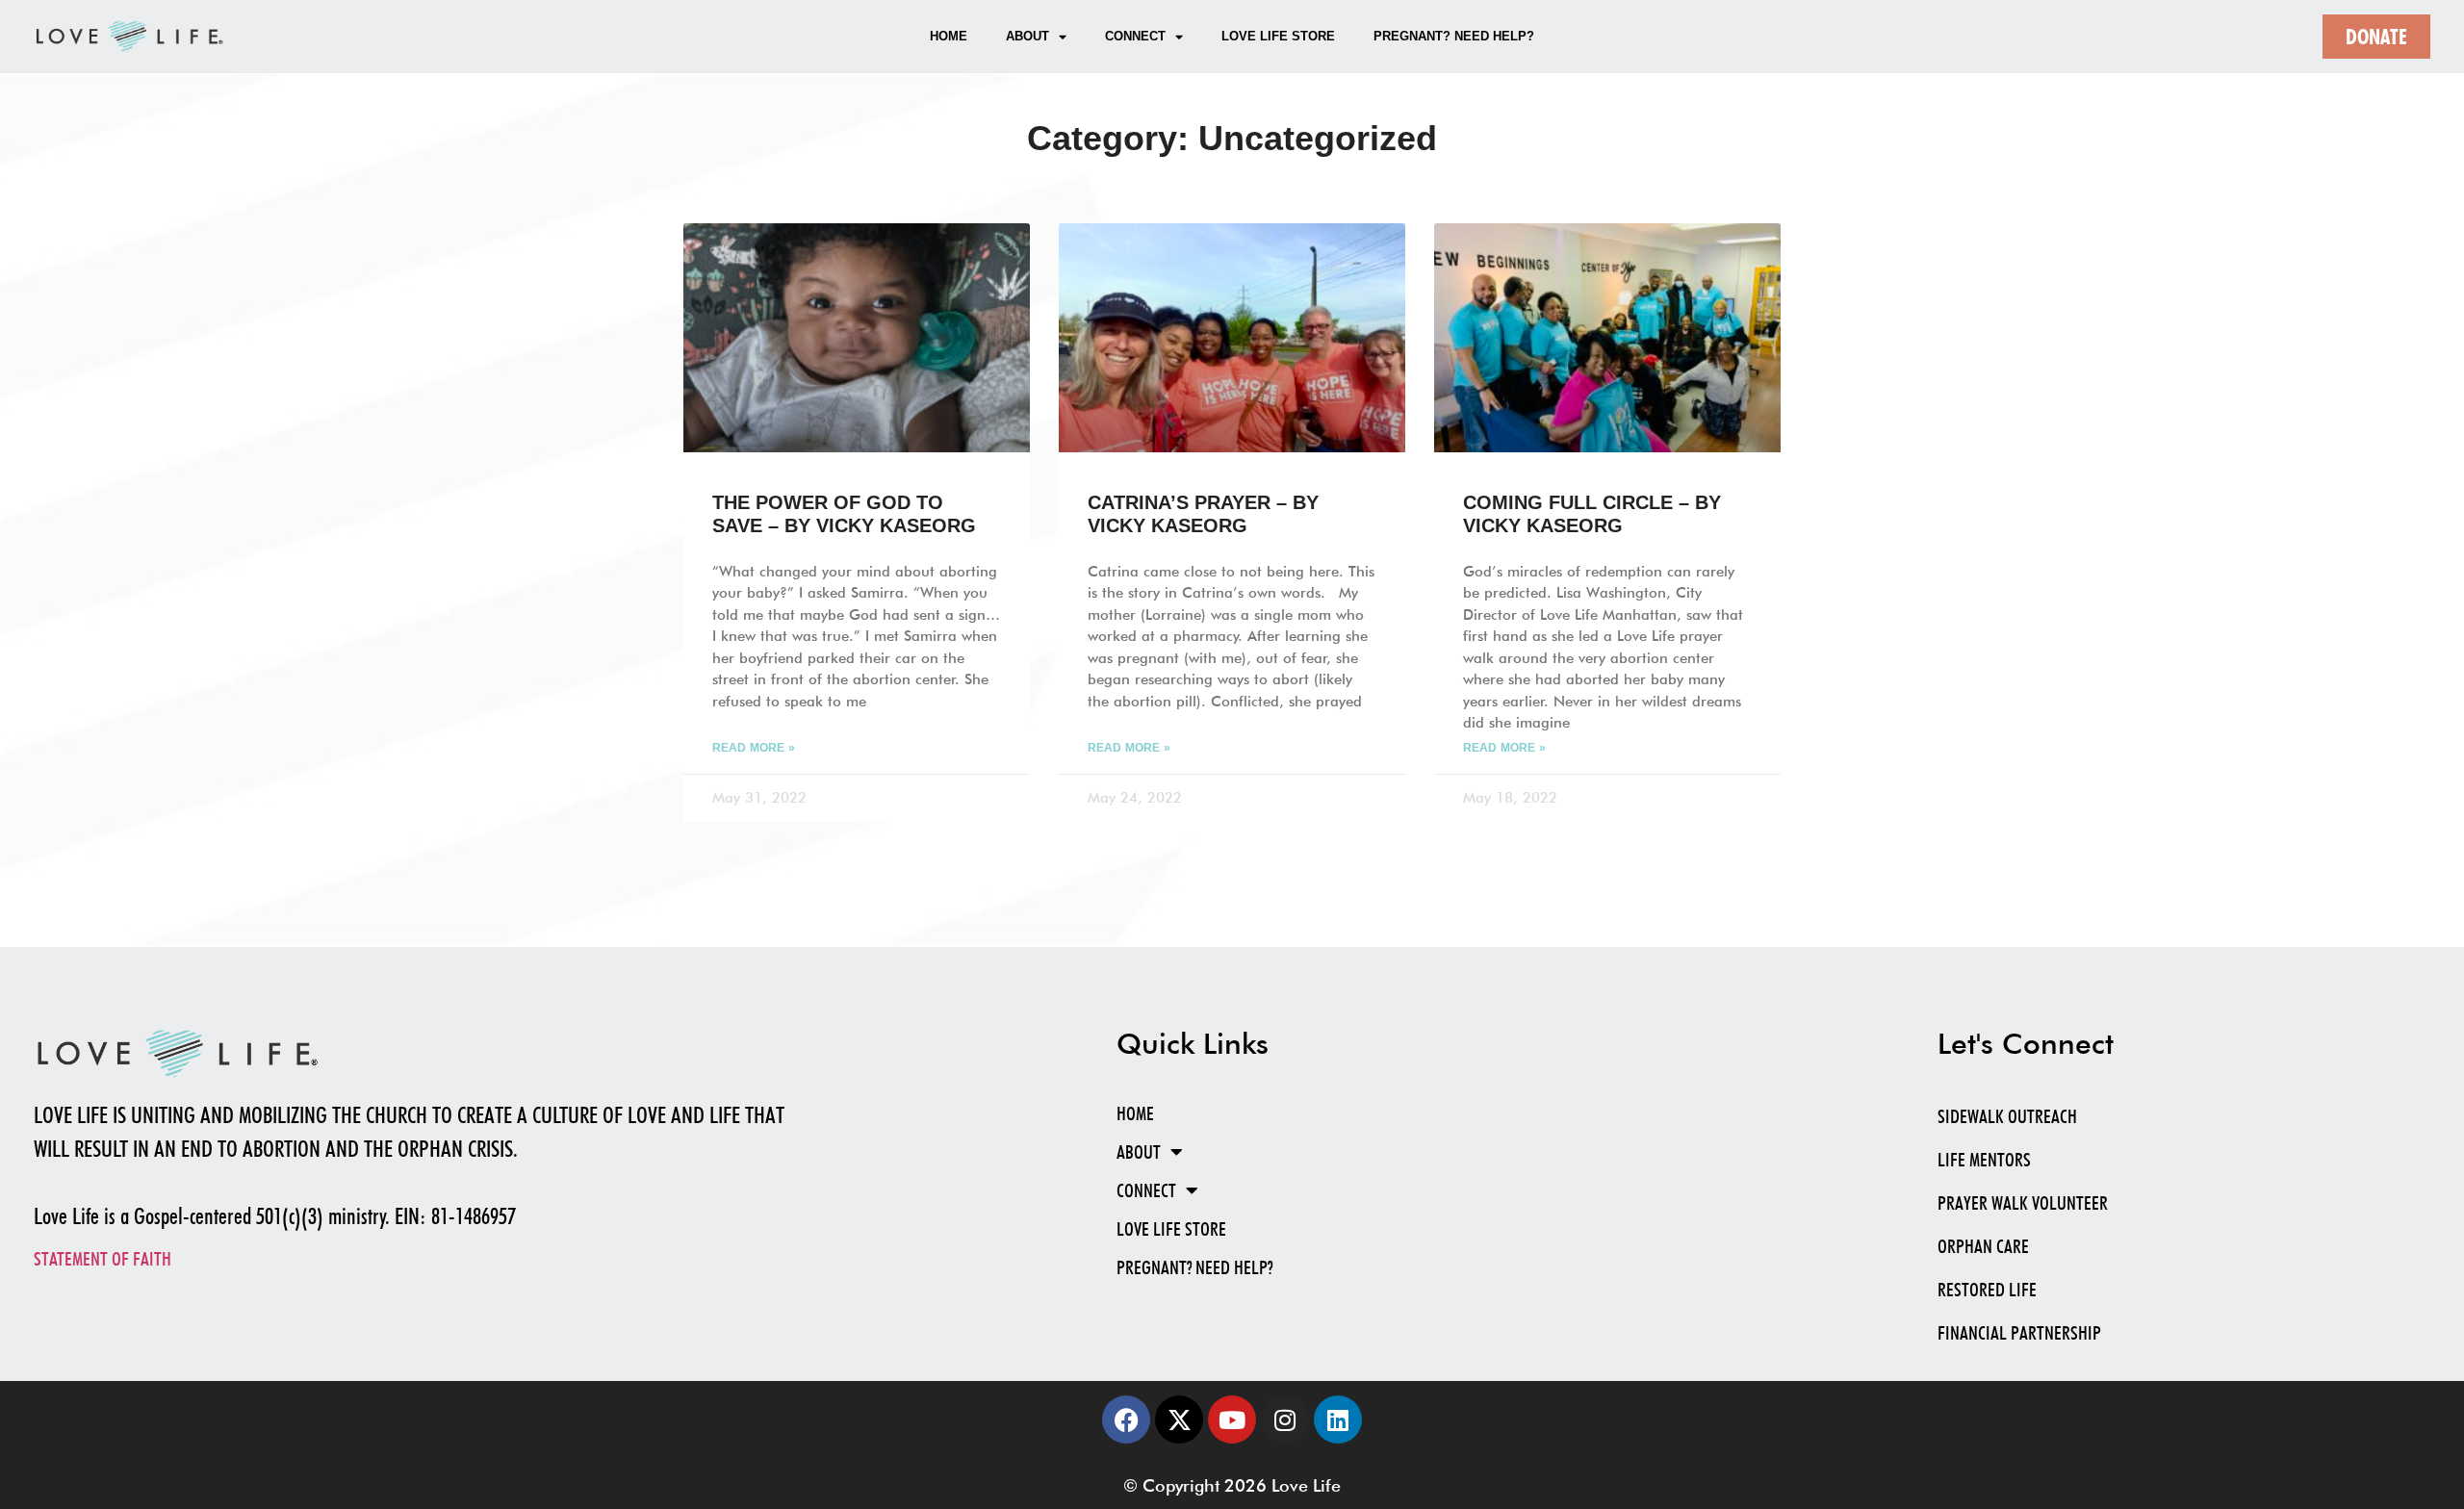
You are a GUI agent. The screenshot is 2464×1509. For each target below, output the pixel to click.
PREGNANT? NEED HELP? (1454, 36)
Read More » (754, 748)
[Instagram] (1285, 1419)
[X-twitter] (1179, 1419)
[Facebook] (1126, 1419)
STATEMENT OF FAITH (103, 1259)
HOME (949, 36)
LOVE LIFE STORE (1278, 36)
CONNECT (1135, 36)
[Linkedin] (1338, 1419)
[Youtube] (1232, 1419)
